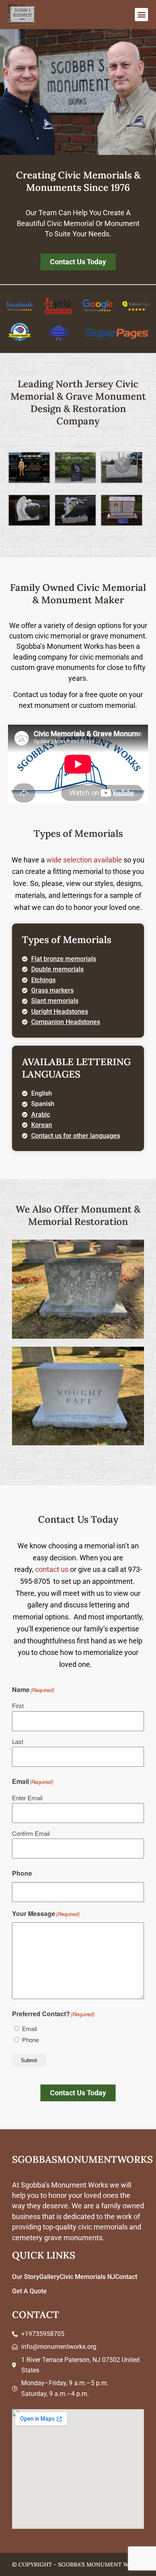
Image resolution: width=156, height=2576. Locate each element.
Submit (29, 2060)
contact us (52, 1569)
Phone (30, 2040)
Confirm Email (31, 1833)
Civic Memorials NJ (87, 2277)
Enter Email (27, 1798)
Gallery (49, 2277)
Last (18, 1741)
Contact (126, 2277)
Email (29, 2028)
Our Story (26, 2277)
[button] (141, 15)
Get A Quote (29, 2291)
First (18, 1705)
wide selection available (84, 860)
